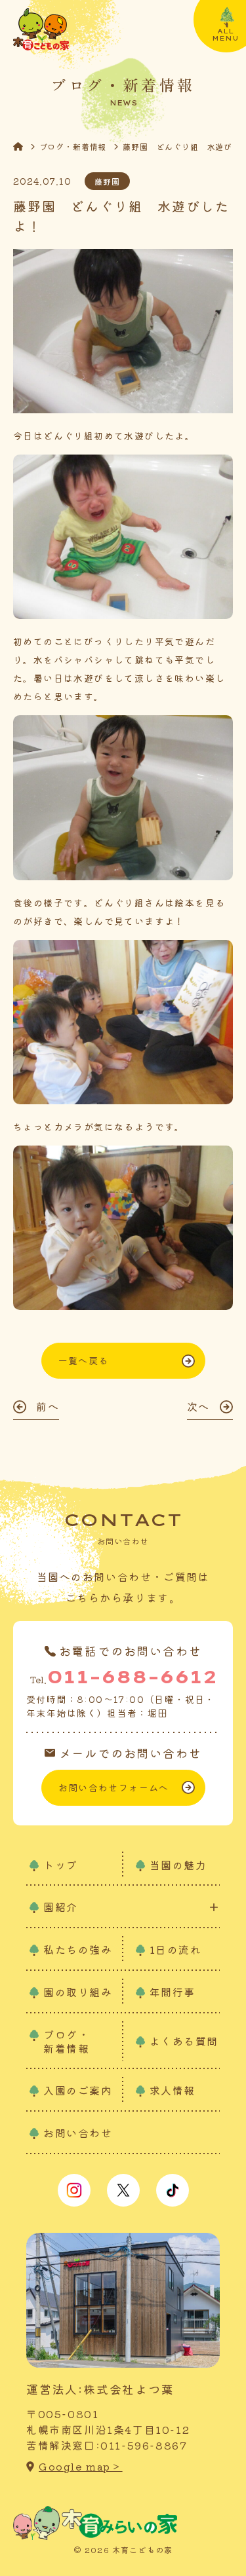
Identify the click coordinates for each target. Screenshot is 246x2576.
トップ (61, 1865)
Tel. (123, 1676)
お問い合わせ (78, 2133)
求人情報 (173, 2090)
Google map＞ (81, 2466)
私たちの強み (78, 1949)
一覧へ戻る (84, 1360)
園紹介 (61, 1907)
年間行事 (173, 1992)
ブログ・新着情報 (73, 146)
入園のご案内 (78, 2090)
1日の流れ (176, 1949)
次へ (198, 1406)
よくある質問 (184, 2041)
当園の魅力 (178, 1865)
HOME (26, 146)
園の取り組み (78, 1992)
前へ (48, 1406)
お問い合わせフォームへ (114, 1787)
